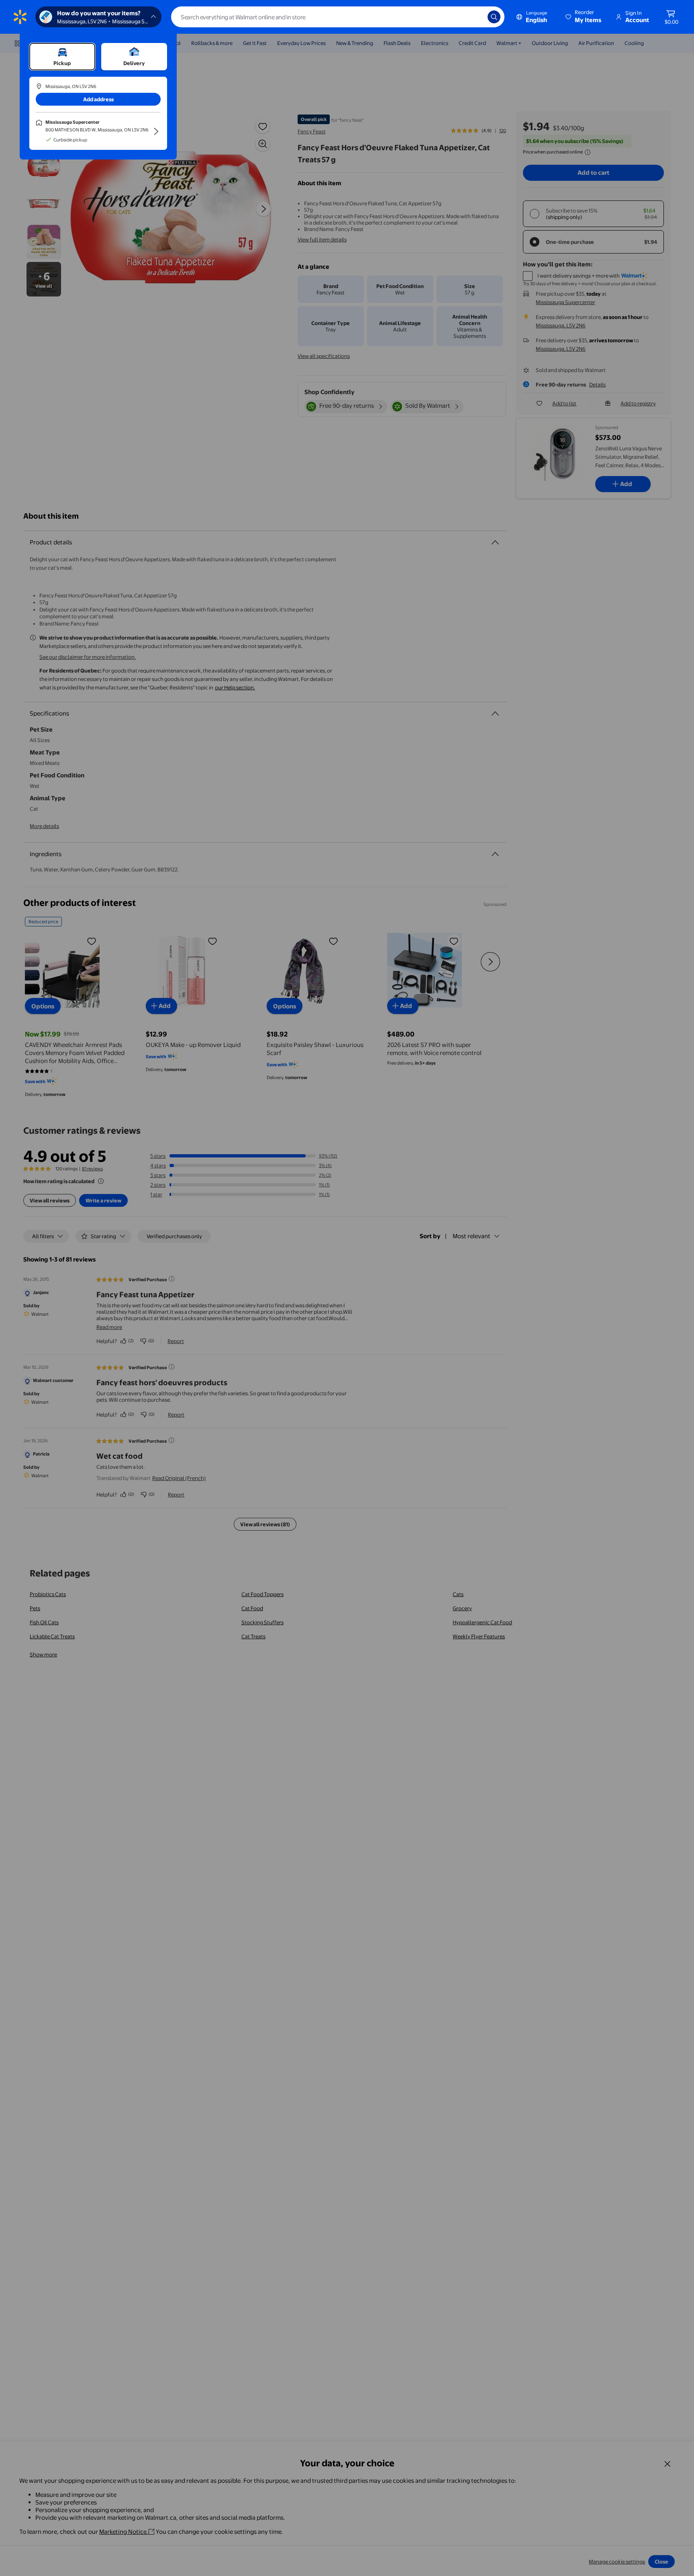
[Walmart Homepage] (20, 17)
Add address (98, 99)
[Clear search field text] (476, 17)
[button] (584, 17)
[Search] (494, 17)
